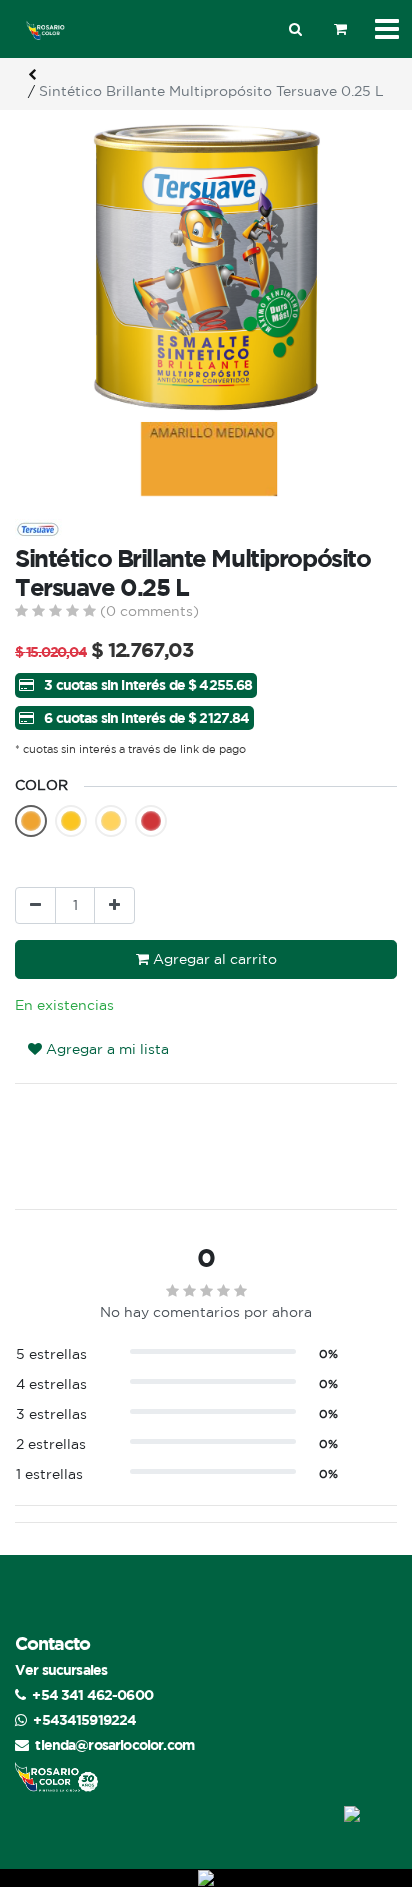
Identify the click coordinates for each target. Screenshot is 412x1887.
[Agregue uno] (114, 905)
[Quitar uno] (35, 905)
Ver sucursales (61, 1669)
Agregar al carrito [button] (213, 959)
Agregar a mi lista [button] (105, 1049)
